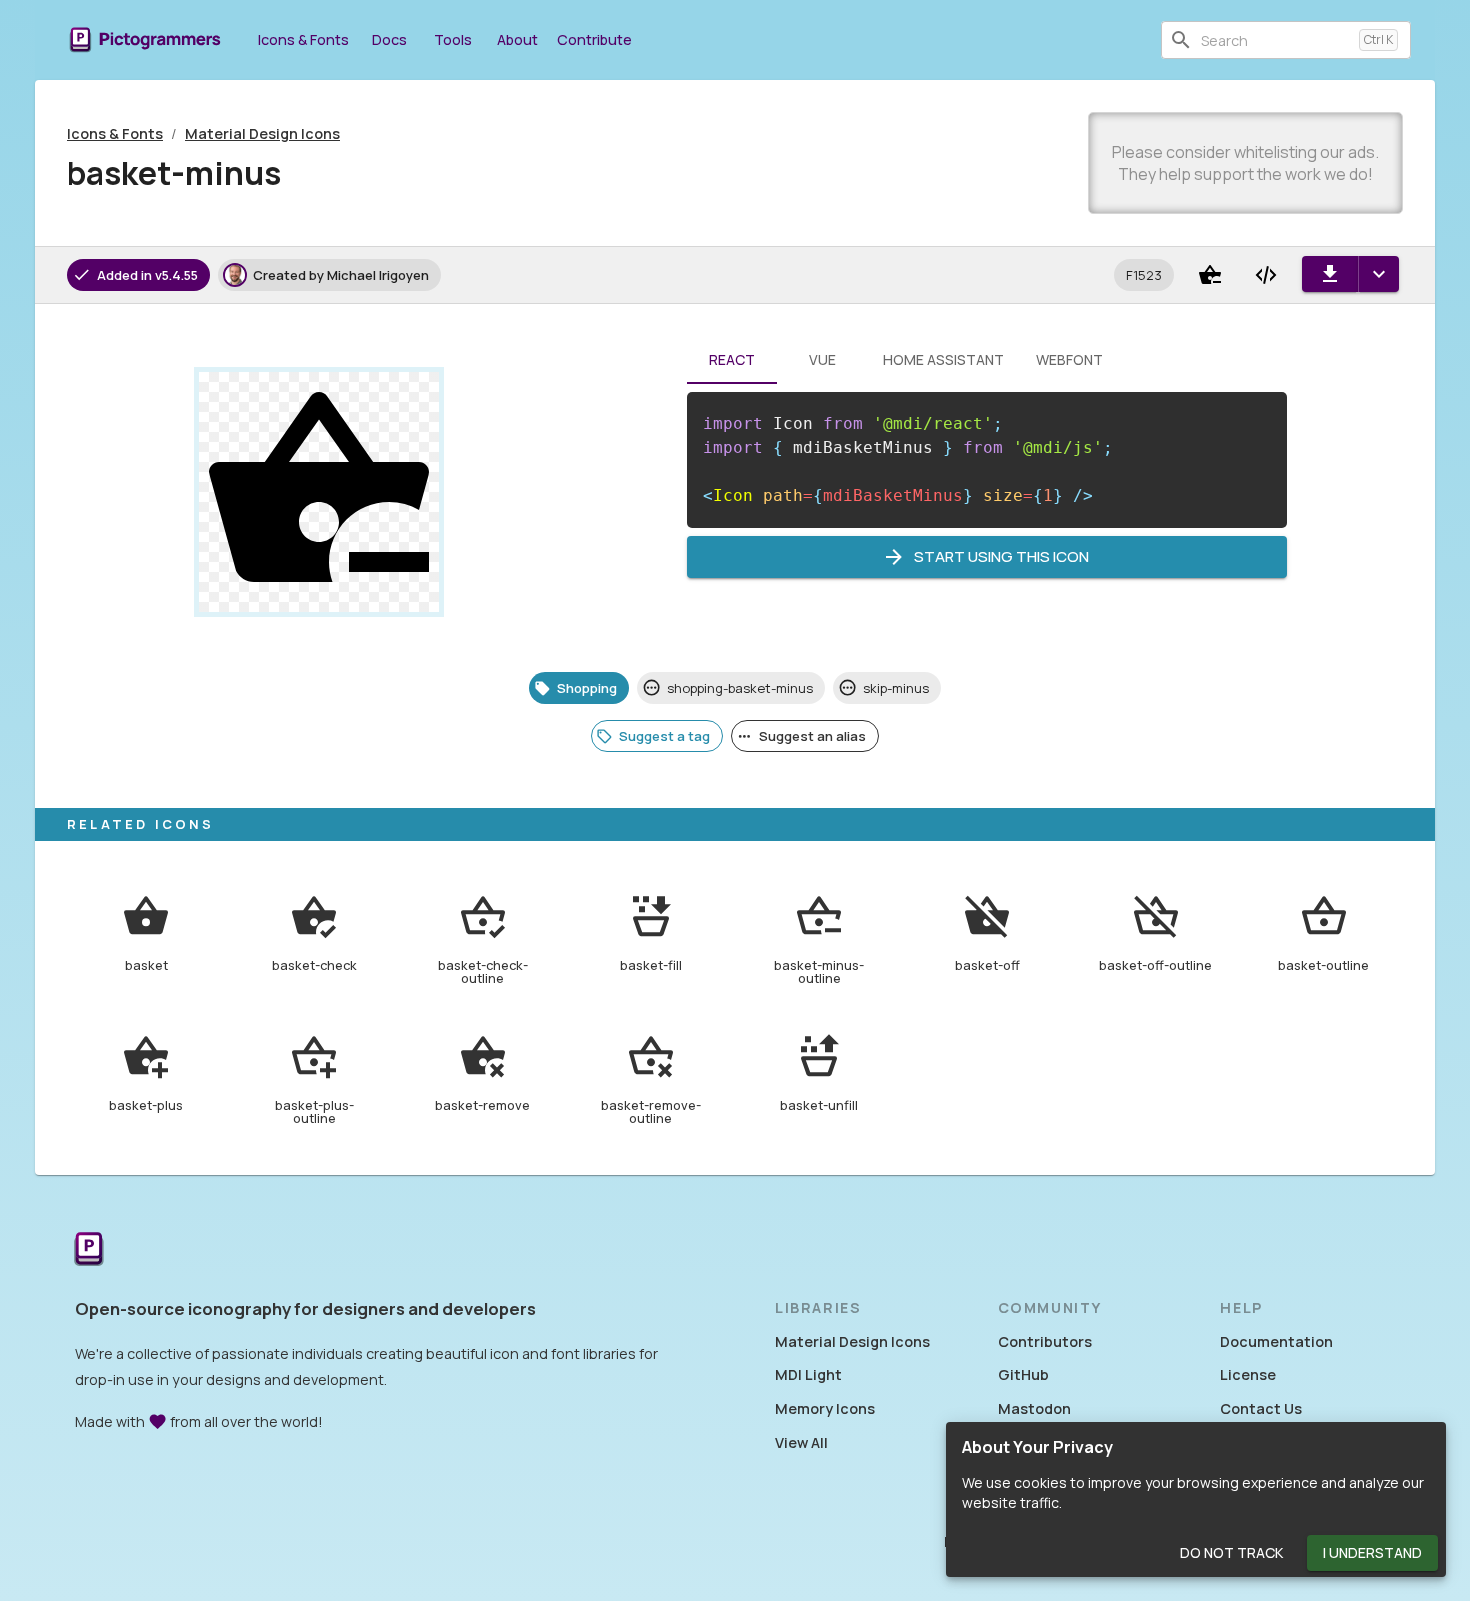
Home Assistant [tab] (943, 359)
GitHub (1023, 1374)
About (517, 39)
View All (801, 1442)
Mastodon (1034, 1408)
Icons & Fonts (303, 39)
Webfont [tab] (1069, 359)
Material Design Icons (262, 133)
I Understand (1372, 1552)
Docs (389, 39)
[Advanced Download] (1378, 274)
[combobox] (1276, 40)
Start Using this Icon (1001, 556)
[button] (1144, 275)
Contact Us (1261, 1408)
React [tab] (732, 359)
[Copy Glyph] (1210, 275)
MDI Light (808, 1374)
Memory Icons (825, 1408)
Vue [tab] (822, 359)
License (1248, 1374)
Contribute (594, 39)
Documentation (1276, 1341)
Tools (453, 39)
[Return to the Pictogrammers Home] (89, 1250)
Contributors (1045, 1341)
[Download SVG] (1330, 274)
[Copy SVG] (1266, 275)
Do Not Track (1231, 1552)
